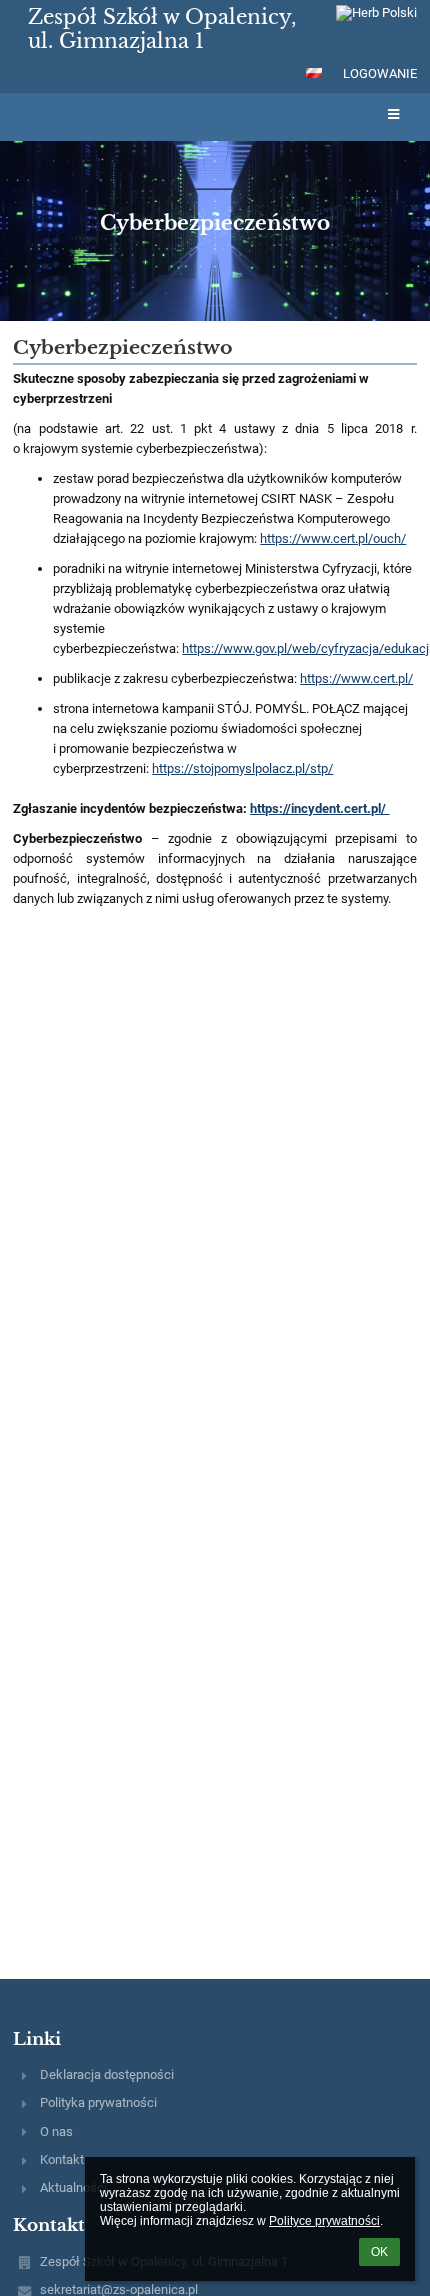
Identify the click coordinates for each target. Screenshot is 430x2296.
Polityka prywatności (98, 2102)
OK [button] (379, 2252)
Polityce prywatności (324, 2221)
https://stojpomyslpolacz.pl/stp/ (242, 768)
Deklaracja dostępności (107, 2074)
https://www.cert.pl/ (356, 678)
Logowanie (380, 73)
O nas (56, 2131)
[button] (314, 73)
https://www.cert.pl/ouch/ (333, 538)
